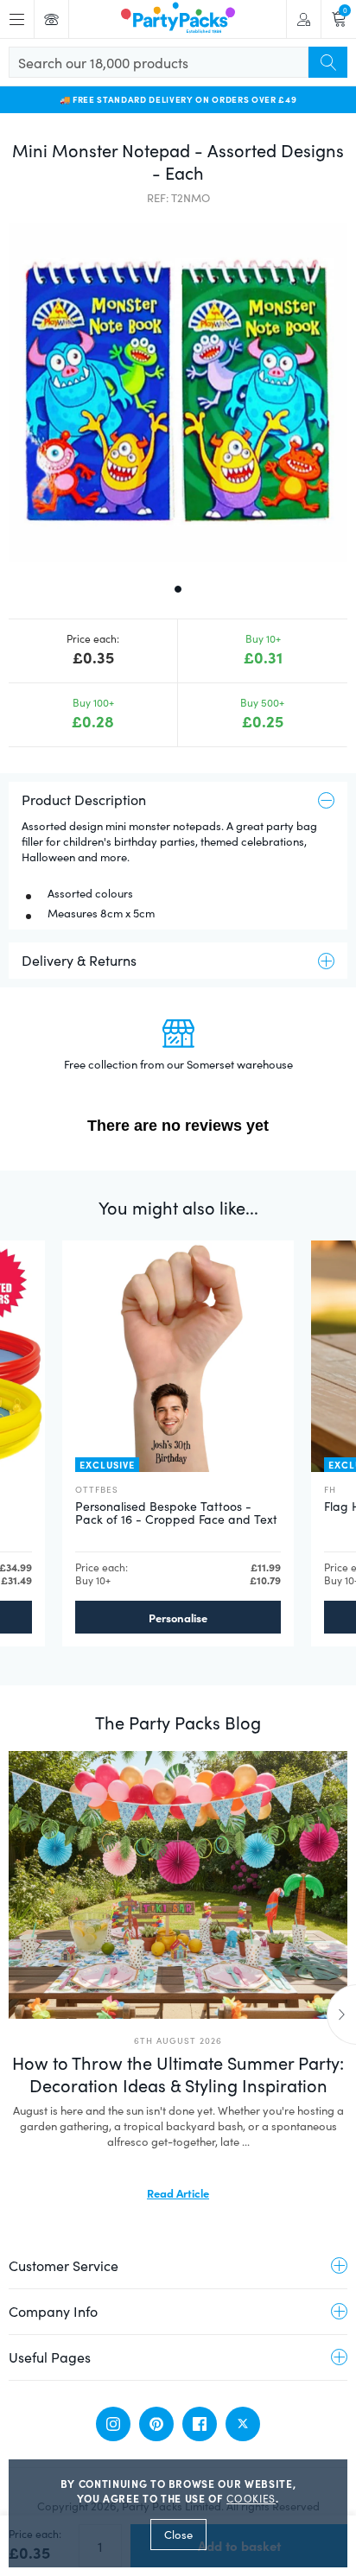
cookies (251, 2498)
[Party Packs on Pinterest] (156, 2424)
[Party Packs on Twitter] (243, 2424)
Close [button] (178, 2535)
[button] (178, 392)
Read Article (178, 2192)
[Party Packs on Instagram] (113, 2424)
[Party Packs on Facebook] (200, 2424)
